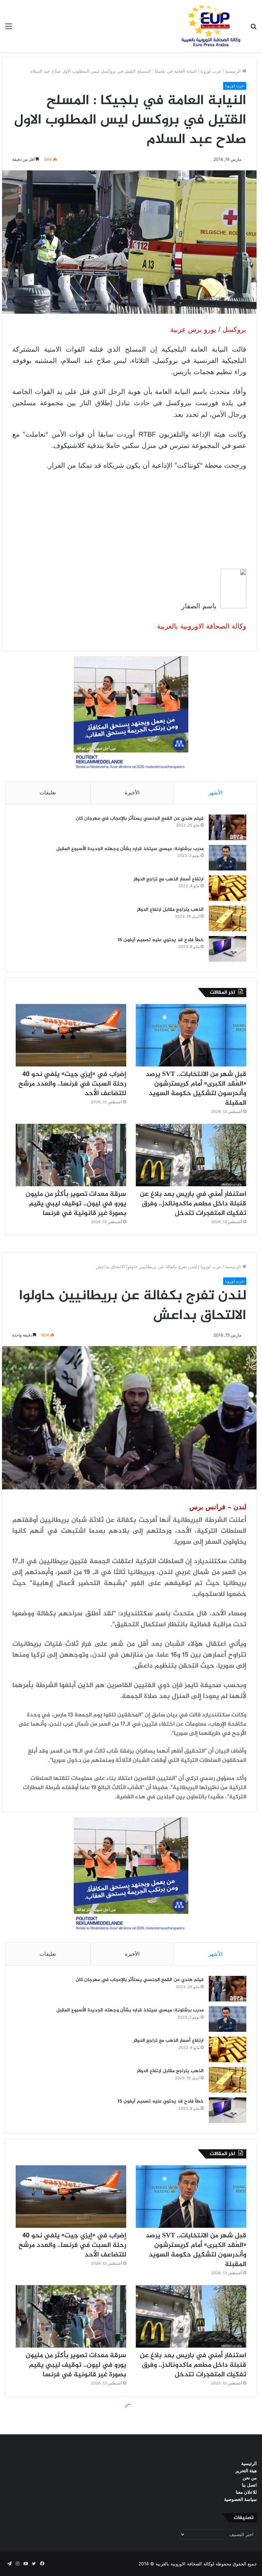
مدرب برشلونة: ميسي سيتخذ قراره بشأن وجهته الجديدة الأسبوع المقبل (130, 849)
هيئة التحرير (246, 2471)
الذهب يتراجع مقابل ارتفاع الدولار (170, 910)
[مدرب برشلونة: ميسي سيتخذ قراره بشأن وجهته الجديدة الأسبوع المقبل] (228, 858)
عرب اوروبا (211, 71)
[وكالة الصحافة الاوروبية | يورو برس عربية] (209, 26)
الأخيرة (132, 792)
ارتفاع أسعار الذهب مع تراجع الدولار (169, 879)
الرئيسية (234, 71)
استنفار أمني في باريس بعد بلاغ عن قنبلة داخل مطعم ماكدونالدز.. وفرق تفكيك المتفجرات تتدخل (193, 1204)
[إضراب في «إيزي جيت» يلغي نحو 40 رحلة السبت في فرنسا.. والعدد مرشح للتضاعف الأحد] (71, 1035)
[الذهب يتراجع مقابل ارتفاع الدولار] (228, 918)
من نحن (250, 2478)
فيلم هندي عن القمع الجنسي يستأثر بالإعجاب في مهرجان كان (140, 818)
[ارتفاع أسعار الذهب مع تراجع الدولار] (228, 888)
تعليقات (48, 792)
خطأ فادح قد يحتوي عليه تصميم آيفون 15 (161, 940)
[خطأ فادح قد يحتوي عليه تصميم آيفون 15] (228, 949)
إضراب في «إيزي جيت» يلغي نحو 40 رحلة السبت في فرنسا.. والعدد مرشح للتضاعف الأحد (72, 1084)
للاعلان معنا (246, 2492)
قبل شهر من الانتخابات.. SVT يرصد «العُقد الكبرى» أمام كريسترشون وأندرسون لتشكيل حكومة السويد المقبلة (196, 1089)
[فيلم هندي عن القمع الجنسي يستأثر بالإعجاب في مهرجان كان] (228, 827)
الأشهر (215, 792)
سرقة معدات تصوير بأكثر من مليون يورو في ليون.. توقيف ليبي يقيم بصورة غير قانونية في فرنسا (76, 1204)
